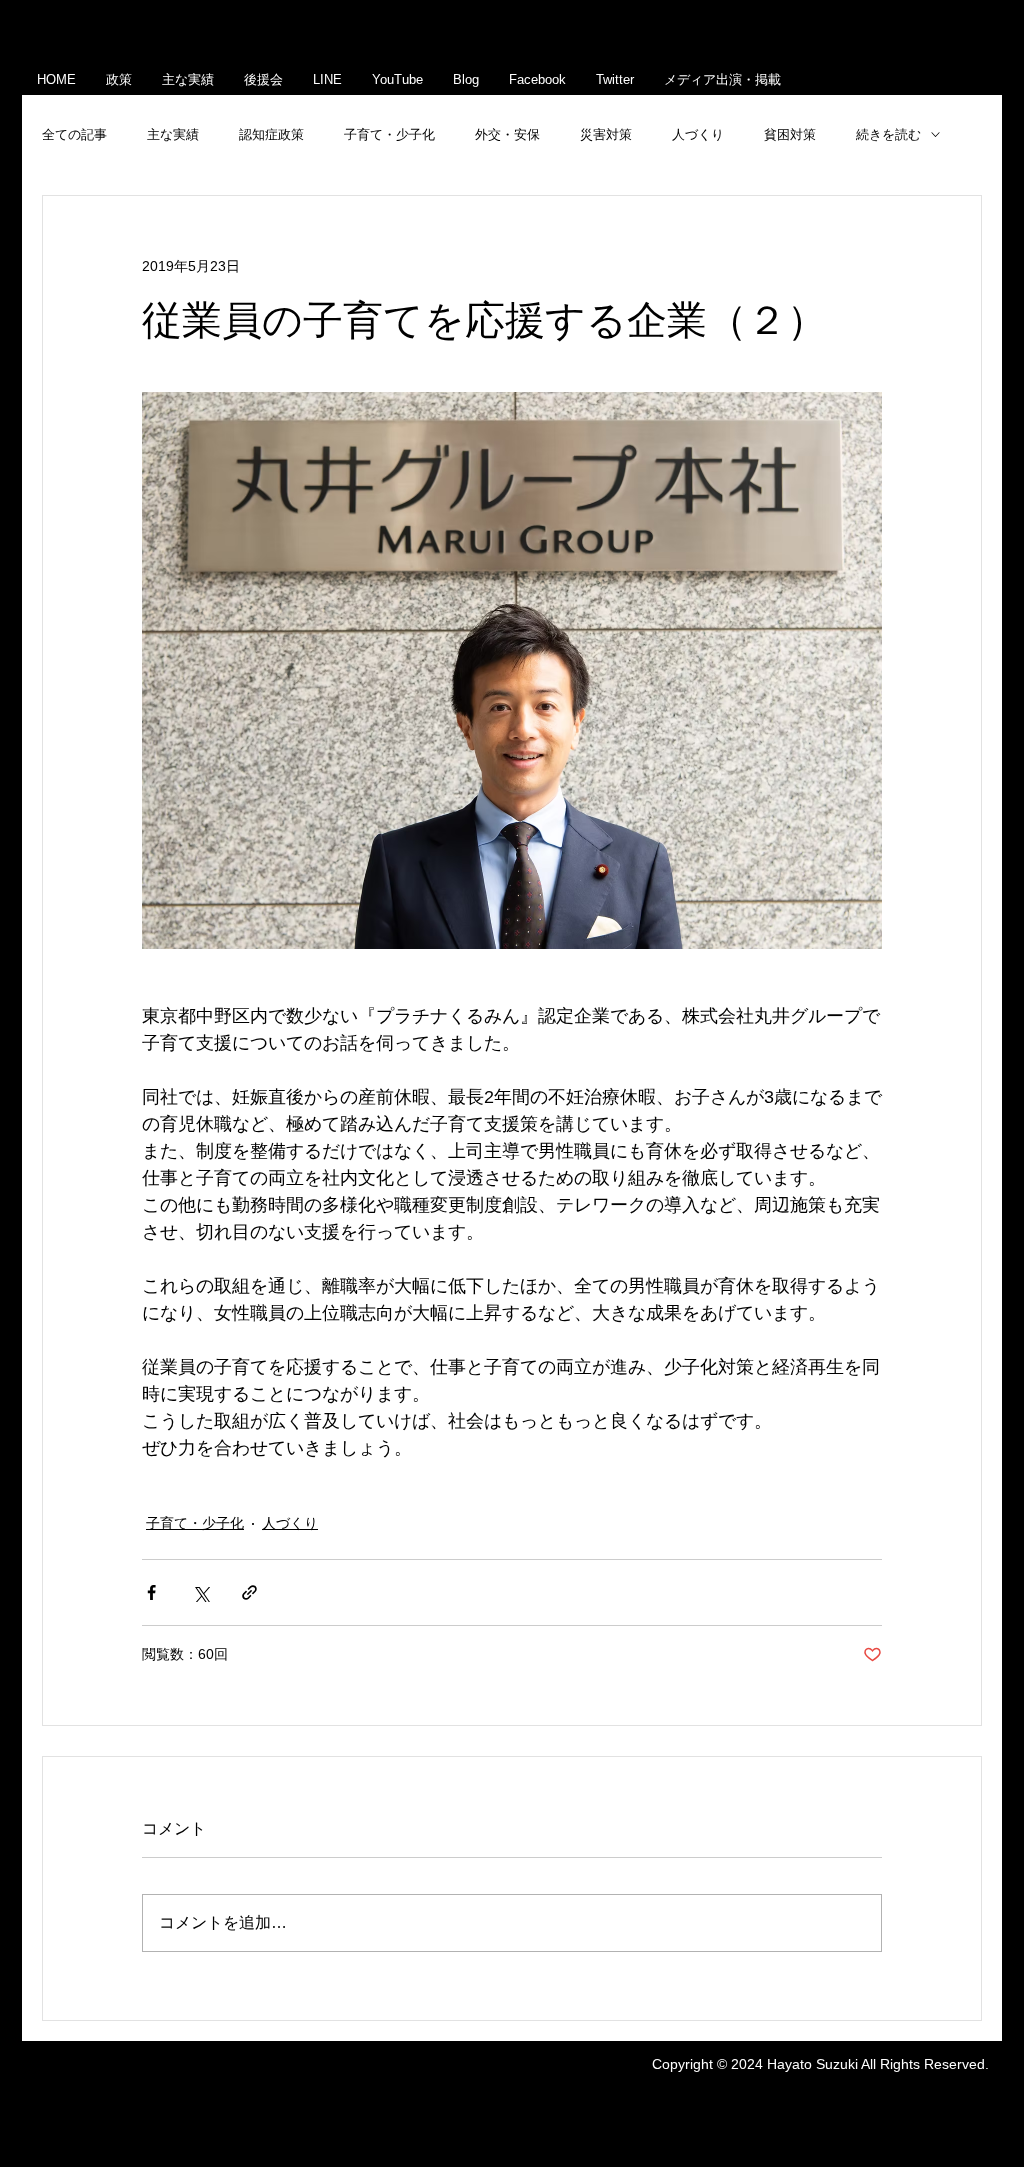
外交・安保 (507, 134)
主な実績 (173, 134)
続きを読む (888, 134)
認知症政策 (271, 134)
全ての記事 (74, 134)
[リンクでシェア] (249, 1592)
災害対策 (606, 134)
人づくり (698, 134)
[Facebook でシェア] (151, 1592)
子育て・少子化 (389, 134)
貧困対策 (790, 134)
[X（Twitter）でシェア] (200, 1592)
